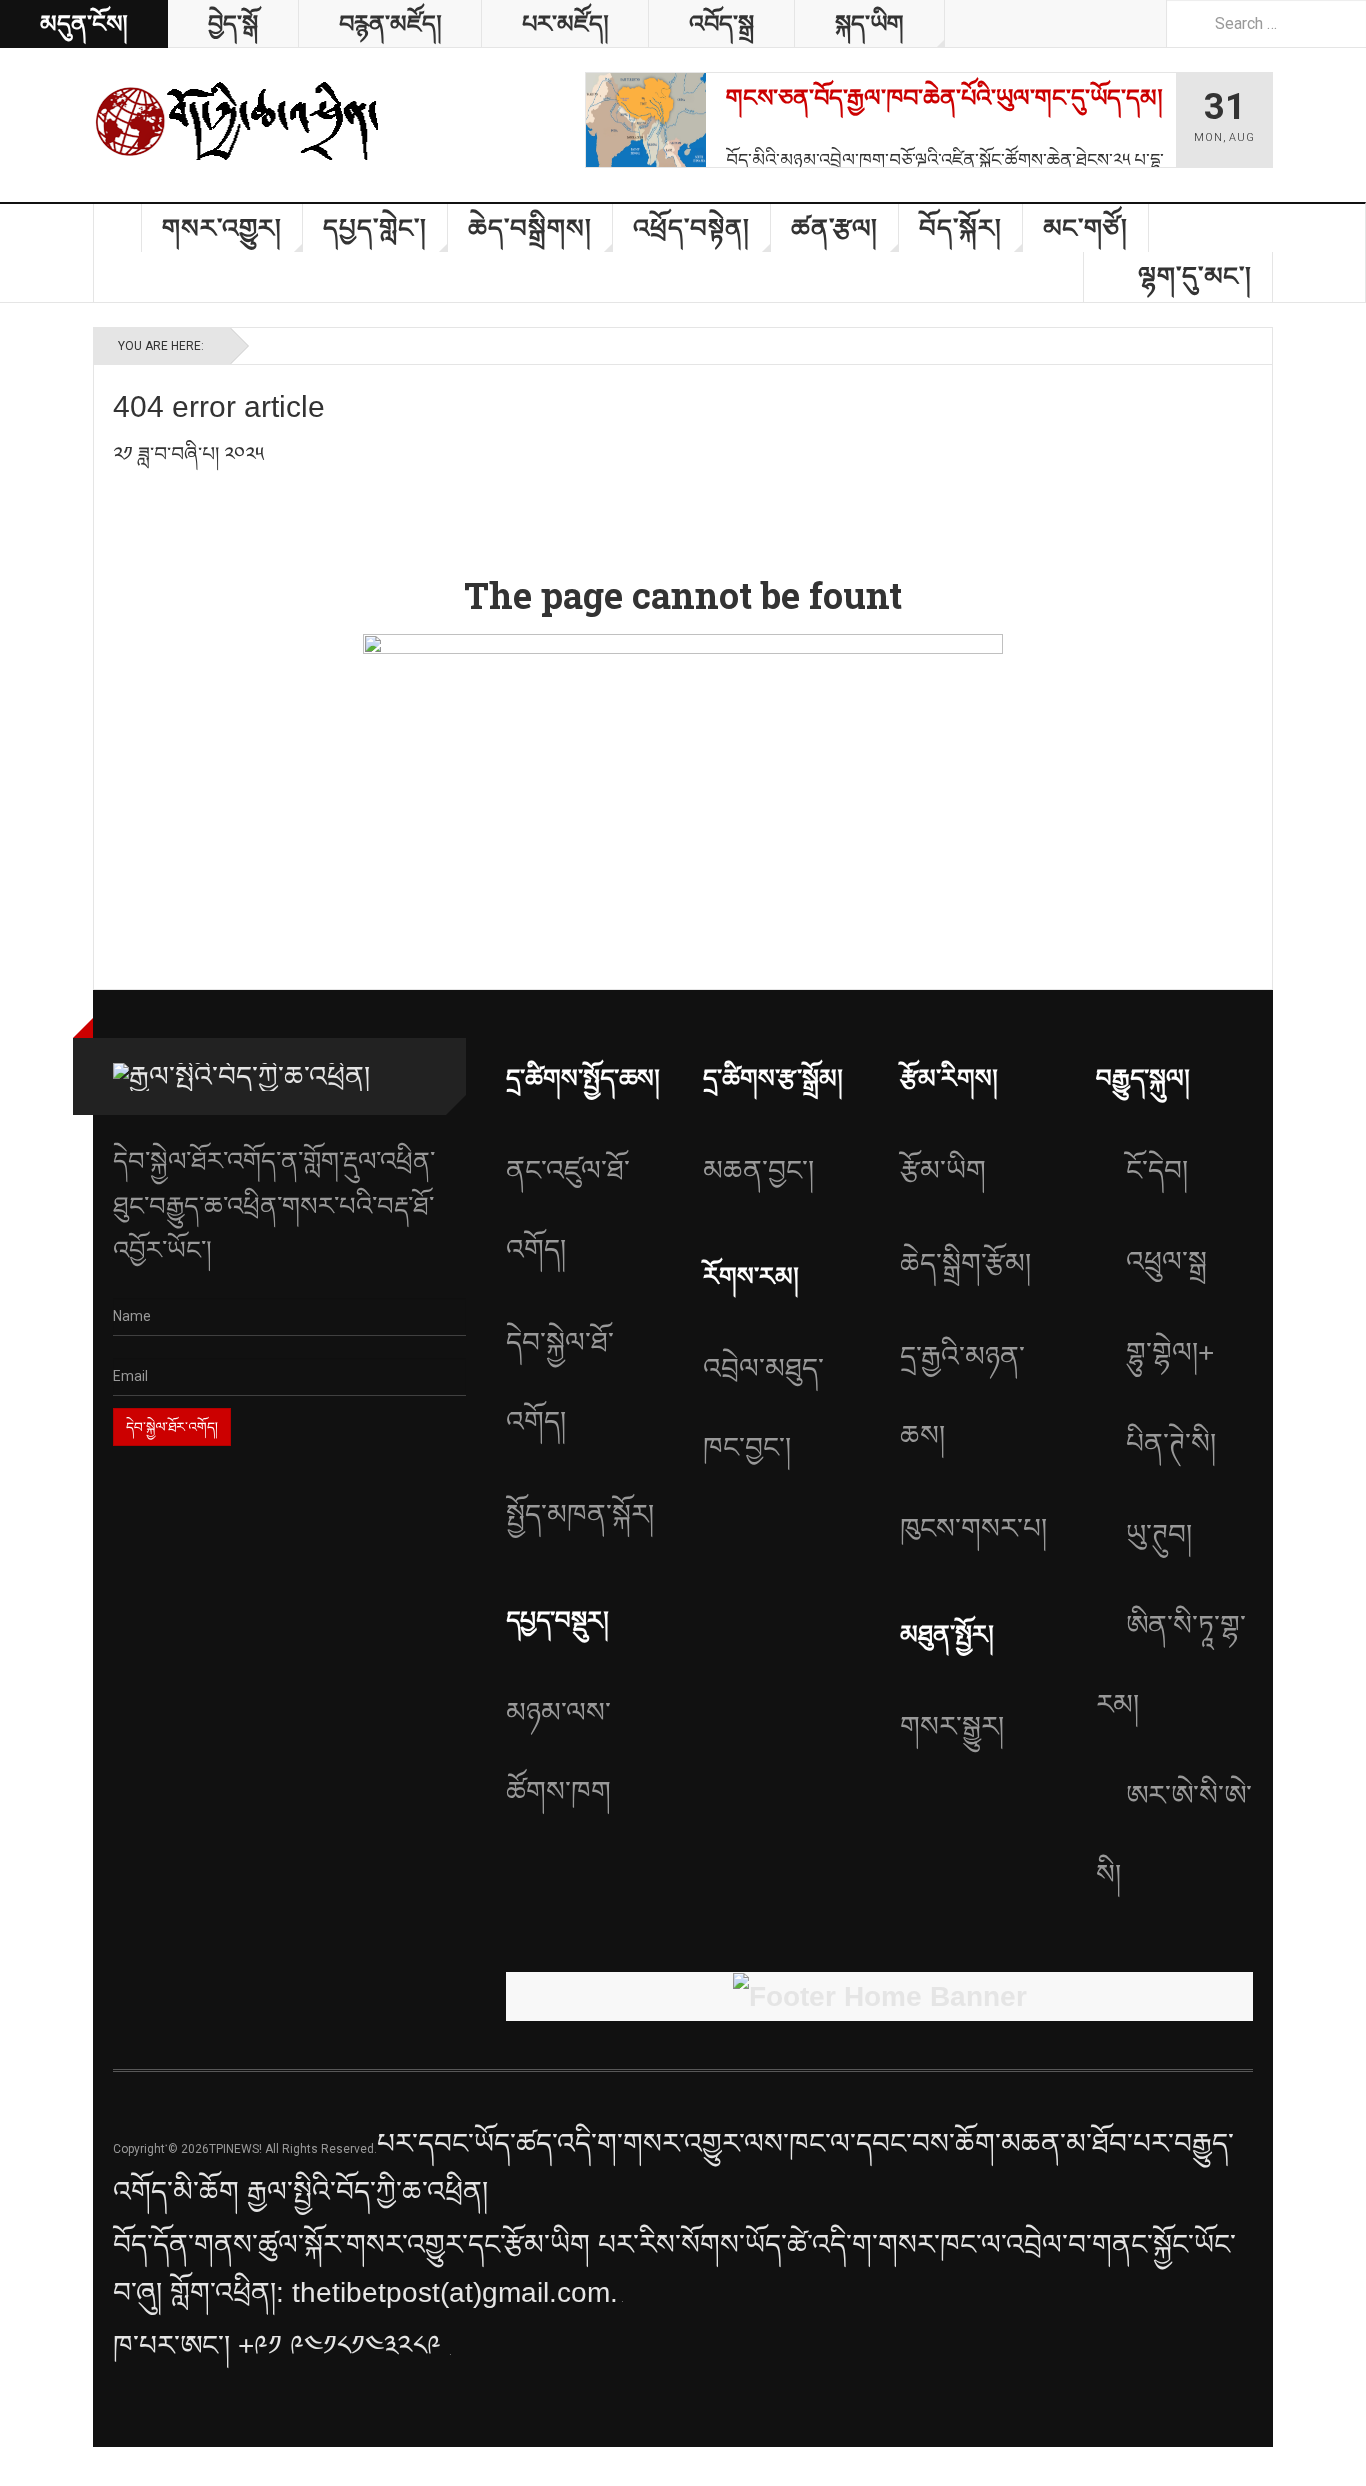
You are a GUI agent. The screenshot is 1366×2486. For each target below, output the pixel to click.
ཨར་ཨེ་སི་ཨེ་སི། (1174, 1835)
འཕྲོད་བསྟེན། (691, 228)
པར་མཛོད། (565, 23)
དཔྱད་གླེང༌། (375, 228)
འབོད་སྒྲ (721, 23)
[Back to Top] (21, 2466)
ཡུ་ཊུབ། (1159, 1534)
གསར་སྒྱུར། (952, 1726)
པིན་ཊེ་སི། (1171, 1443)
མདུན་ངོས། (83, 23)
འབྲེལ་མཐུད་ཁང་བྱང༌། (763, 1408)
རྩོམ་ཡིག (943, 1170)
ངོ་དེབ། (1157, 1170)
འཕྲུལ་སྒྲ (1166, 1261)
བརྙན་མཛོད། (390, 23)
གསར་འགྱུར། (222, 228)
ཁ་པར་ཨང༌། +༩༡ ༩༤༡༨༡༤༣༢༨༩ (281, 2345)
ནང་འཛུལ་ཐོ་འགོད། (568, 1210)
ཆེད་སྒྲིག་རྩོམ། (965, 1263)
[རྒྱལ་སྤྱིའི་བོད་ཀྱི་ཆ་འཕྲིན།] (238, 120)
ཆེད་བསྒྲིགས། (530, 228)
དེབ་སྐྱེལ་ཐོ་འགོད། (560, 1382)
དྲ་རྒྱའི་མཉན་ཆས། (962, 1396)
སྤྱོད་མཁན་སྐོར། (580, 1514)
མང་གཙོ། (1085, 228)
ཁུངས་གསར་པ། (973, 1528)
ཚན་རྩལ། (834, 228)
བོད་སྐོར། (960, 228)
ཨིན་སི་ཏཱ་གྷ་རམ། (1171, 1665)
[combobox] (1266, 23)
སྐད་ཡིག (869, 23)
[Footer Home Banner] (879, 1997)
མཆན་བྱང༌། (758, 1170)
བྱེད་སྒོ (233, 23)
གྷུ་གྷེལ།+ (1170, 1352)
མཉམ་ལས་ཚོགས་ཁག (558, 1752)
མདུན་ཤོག (118, 228)
